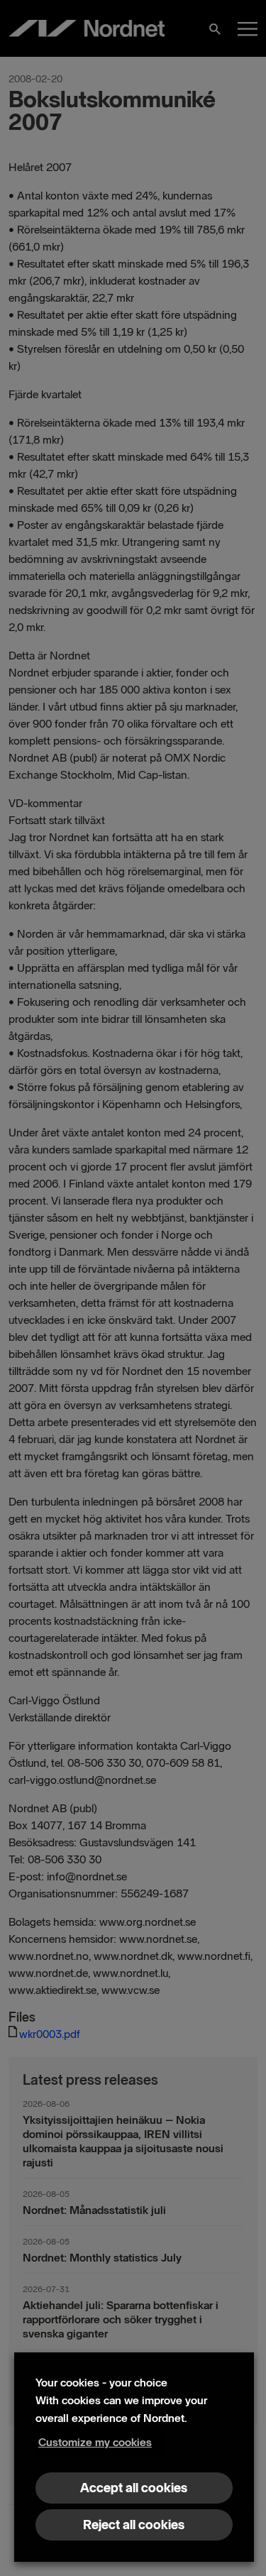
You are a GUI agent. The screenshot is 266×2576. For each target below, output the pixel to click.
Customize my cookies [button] (95, 2442)
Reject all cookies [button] (134, 2525)
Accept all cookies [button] (134, 2488)
